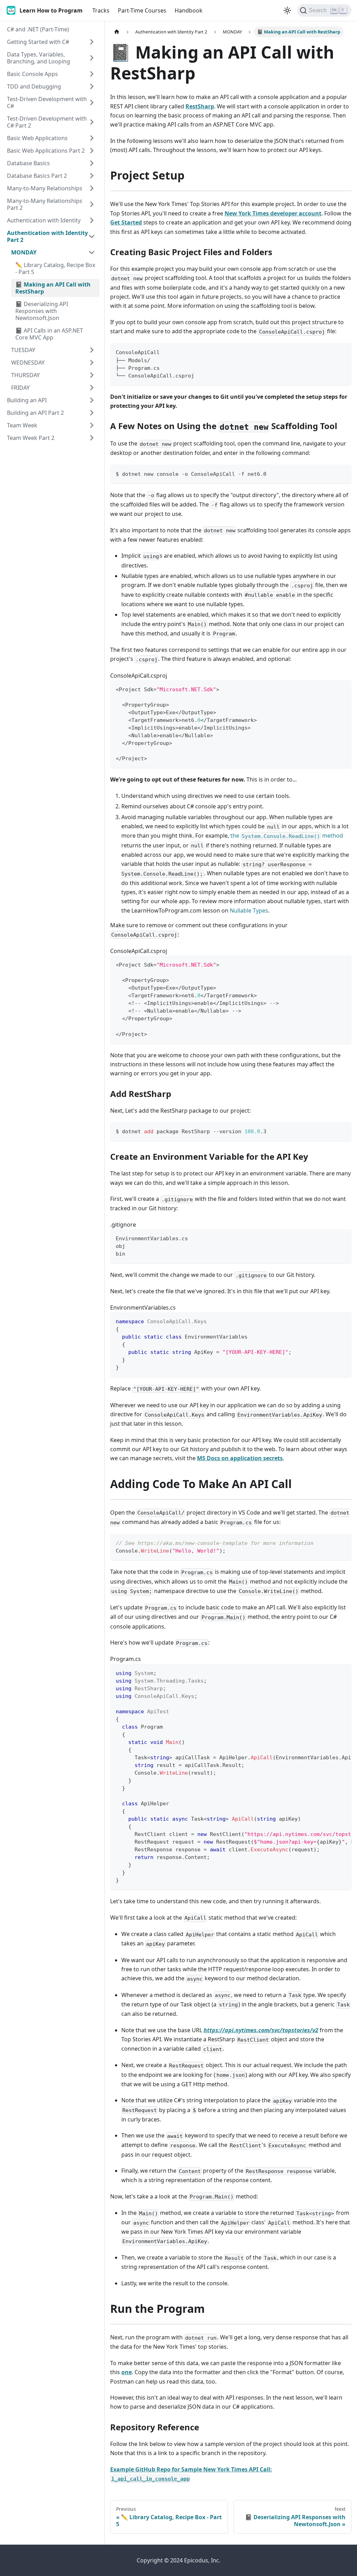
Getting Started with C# (38, 42)
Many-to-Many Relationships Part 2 (45, 204)
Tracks (101, 10)
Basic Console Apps (32, 74)
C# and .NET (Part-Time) (38, 29)
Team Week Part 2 (31, 438)
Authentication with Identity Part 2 (47, 236)
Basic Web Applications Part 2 (46, 151)
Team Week (22, 425)
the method (287, 836)
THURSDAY (25, 375)
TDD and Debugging (34, 86)
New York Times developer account (273, 213)
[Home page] (117, 32)
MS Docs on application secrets (240, 1458)
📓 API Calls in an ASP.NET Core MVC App (49, 334)
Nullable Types (249, 910)
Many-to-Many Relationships (45, 188)
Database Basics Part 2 (37, 176)
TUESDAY (23, 350)
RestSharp (200, 106)
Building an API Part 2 (35, 413)
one (127, 2372)
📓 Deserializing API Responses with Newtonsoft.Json (42, 311)
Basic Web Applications (37, 138)
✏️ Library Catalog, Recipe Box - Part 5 (55, 268)
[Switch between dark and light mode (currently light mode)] (287, 10)
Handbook (189, 10)
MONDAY (24, 252)
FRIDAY (20, 388)
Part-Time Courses (142, 10)
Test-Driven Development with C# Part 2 (47, 122)
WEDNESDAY (28, 363)
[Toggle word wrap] (330, 1672)
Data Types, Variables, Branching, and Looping (39, 58)
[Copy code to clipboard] (343, 352)
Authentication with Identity (44, 220)
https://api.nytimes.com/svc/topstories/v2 (261, 2030)
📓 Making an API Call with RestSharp (53, 288)
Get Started (126, 222)
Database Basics (28, 163)
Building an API (27, 400)
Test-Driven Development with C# (47, 102)
